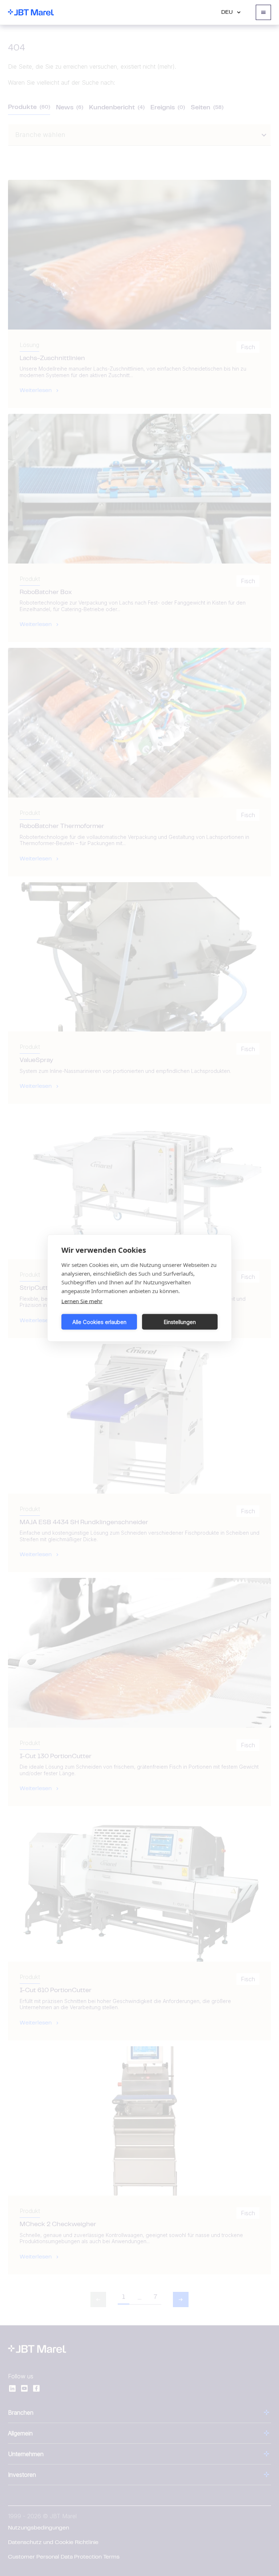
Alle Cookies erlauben (99, 1322)
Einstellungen (180, 1322)
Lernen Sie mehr (82, 1301)
